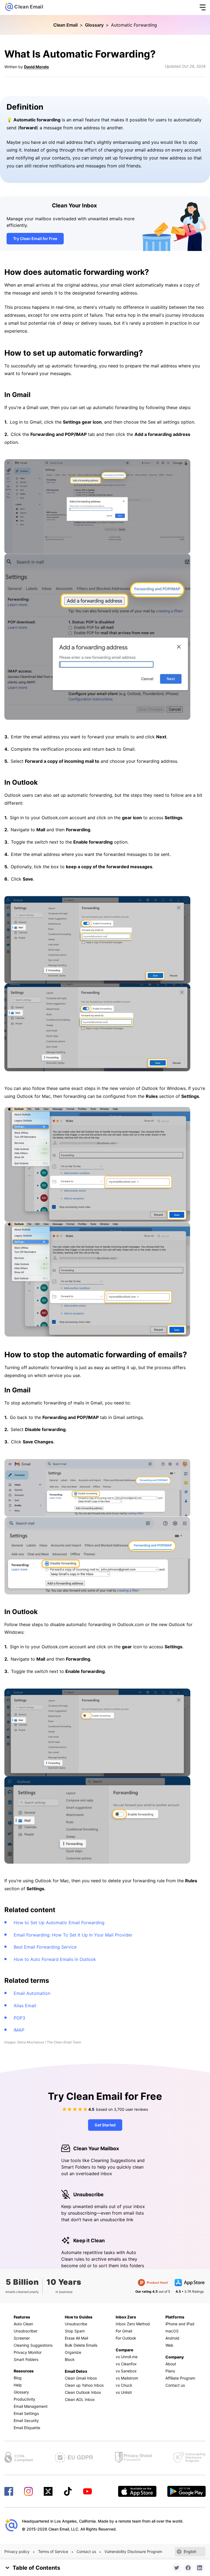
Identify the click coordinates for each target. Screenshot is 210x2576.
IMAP (19, 2030)
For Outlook (126, 2338)
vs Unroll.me (127, 2357)
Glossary (94, 25)
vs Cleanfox (126, 2364)
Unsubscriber (26, 2331)
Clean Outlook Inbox (83, 2392)
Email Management (31, 2406)
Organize (73, 2352)
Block (70, 2359)
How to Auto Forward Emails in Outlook (55, 1959)
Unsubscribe (76, 2324)
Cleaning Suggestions (33, 2345)
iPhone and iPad (180, 2324)
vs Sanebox (126, 2371)
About (171, 2364)
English (190, 2551)
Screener (22, 2338)
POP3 (19, 2018)
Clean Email (65, 25)
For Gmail (124, 2331)
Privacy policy (17, 2551)
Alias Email (25, 2006)
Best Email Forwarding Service (45, 1947)
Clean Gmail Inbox (81, 2378)
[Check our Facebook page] (9, 2491)
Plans (170, 2371)
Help (18, 2385)
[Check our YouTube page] (87, 2491)
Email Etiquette (27, 2428)
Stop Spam (75, 2331)
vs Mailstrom (127, 2378)
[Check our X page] (48, 2491)
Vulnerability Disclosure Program (133, 2551)
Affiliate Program (180, 2378)
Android (172, 2338)
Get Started (105, 2125)
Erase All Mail (76, 2338)
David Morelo (37, 67)
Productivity (24, 2399)
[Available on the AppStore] (137, 2491)
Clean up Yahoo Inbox (84, 2385)
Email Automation (32, 1993)
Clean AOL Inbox (80, 2399)
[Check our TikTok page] (68, 2491)
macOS (172, 2331)
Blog (18, 2378)
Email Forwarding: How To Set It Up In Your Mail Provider (73, 1935)
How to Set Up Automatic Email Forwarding (59, 1923)
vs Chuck (124, 2385)
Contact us (175, 2385)
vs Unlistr (124, 2392)
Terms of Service (53, 2551)
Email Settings (26, 2413)
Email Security (26, 2421)
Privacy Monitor (28, 2352)
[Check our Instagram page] (28, 2491)
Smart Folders (26, 2359)
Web (169, 2345)
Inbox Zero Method (133, 2324)
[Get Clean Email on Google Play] (186, 2491)
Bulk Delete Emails (81, 2345)
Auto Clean (23, 2324)
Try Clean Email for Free (35, 239)
